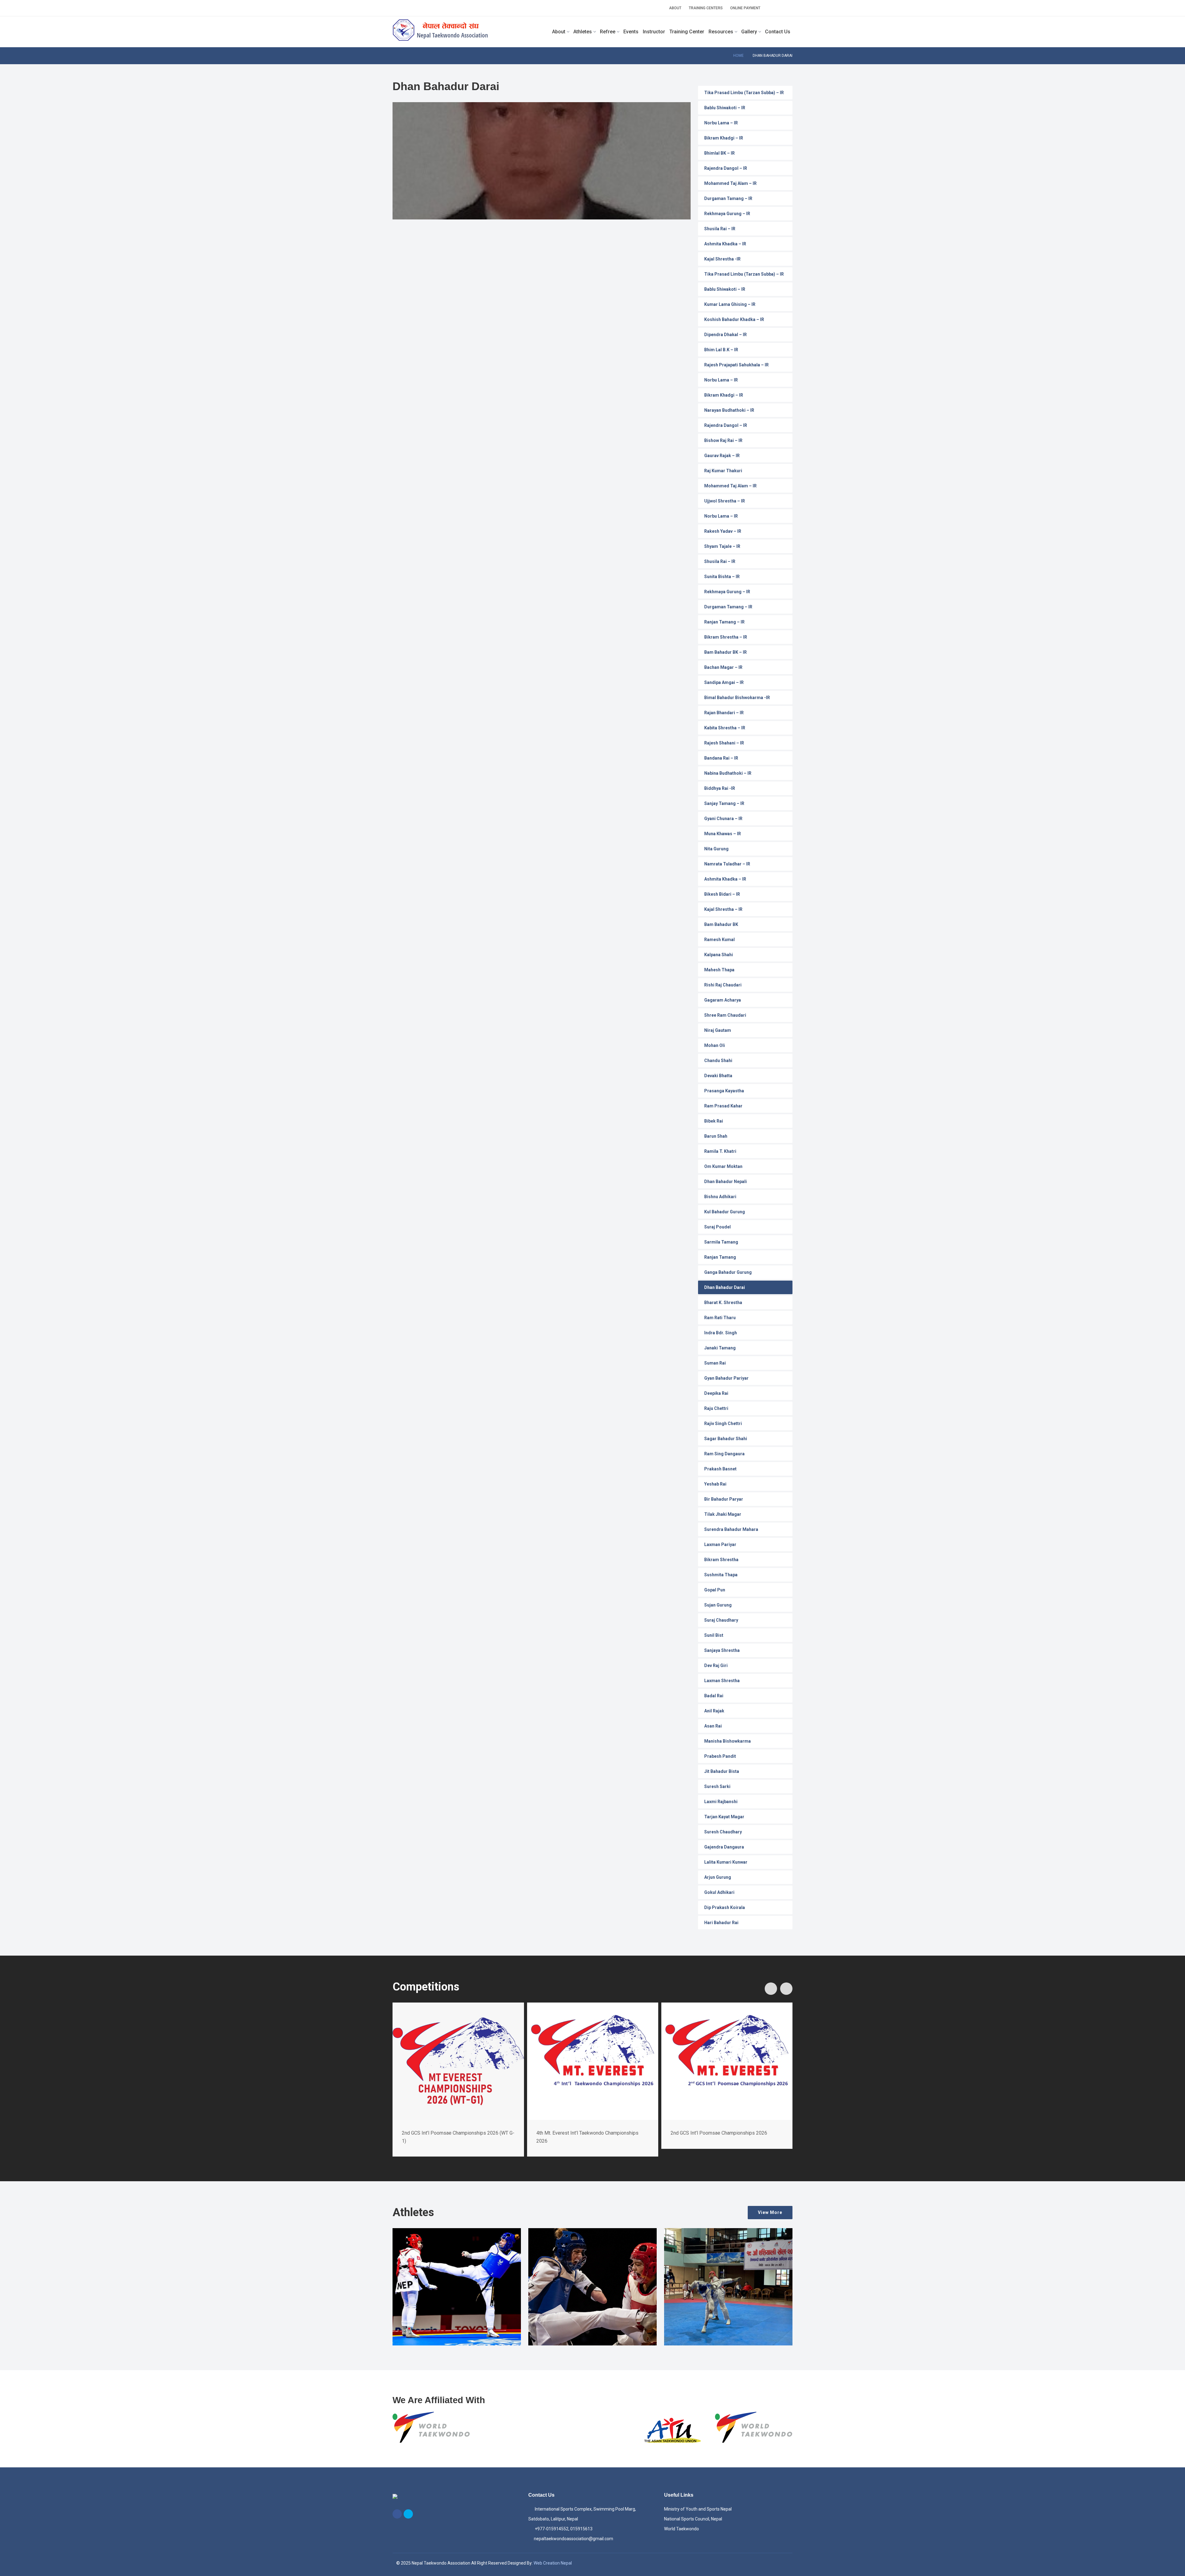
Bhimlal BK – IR (719, 153)
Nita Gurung (716, 849)
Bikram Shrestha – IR (726, 637)
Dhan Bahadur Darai (725, 1287)
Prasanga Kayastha (724, 1091)
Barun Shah (716, 1136)
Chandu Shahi (718, 1061)
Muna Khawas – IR (723, 834)
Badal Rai (714, 1696)
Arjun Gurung (718, 1877)
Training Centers (706, 8)
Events (631, 32)
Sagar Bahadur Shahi (726, 1439)
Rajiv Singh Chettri (723, 1423)
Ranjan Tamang (720, 1257)
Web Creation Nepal (553, 2563)
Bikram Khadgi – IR (724, 138)
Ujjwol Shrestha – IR (725, 501)
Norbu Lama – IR (721, 123)
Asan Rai (713, 1726)
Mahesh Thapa (719, 970)
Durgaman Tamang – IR (728, 198)
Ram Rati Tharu (720, 1318)
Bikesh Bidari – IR (722, 894)
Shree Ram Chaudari (725, 1015)
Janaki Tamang (720, 1348)
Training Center (687, 32)
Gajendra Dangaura (724, 1847)
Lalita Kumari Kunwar (726, 1862)
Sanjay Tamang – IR (724, 803)
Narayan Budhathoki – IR (729, 410)
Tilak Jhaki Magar (723, 1514)
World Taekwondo (682, 2529)
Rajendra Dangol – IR (726, 168)
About (675, 8)
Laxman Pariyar (720, 1544)
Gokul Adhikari (719, 1892)
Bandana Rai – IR (721, 758)
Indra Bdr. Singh (721, 1333)
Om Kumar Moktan (723, 1166)
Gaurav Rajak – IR (722, 456)
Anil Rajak (714, 1711)
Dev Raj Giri (716, 1665)
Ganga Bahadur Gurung (728, 1272)
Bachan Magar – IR (723, 667)
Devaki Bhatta (718, 1076)
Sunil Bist (714, 1635)
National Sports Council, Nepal (693, 2519)
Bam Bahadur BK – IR (726, 652)
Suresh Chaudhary (723, 1832)
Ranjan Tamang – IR (724, 622)
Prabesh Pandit (720, 1756)
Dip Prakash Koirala (725, 1907)
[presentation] (771, 1989)
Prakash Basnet (720, 1469)
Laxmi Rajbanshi (721, 1802)
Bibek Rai (714, 1121)
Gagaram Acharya (723, 1000)
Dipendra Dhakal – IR (726, 335)
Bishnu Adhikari (720, 1197)
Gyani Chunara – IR (723, 819)
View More (770, 2212)
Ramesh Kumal (719, 940)
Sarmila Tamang (721, 1242)
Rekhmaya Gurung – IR (727, 214)
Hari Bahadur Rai (721, 1923)
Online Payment (745, 8)
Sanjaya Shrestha (722, 1650)
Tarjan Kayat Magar (724, 1817)
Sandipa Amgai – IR (724, 682)
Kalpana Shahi (719, 955)
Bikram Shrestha (721, 1560)
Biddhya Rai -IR (720, 788)
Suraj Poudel (717, 1227)
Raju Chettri (716, 1408)
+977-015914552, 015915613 (563, 2529)
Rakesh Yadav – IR (723, 531)
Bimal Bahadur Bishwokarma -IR (737, 698)
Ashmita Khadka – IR (725, 244)
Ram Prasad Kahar (723, 1106)
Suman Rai (715, 1363)
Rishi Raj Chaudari (723, 985)
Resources (721, 32)
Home (738, 56)
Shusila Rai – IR (720, 229)
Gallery (749, 32)
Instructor (654, 32)
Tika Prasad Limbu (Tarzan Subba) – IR (744, 93)
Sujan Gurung (718, 1605)
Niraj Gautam (718, 1030)
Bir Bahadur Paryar (724, 1499)
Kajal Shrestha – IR (723, 909)
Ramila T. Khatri (720, 1151)
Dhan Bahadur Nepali (726, 1182)
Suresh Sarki (717, 1786)
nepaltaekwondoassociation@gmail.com (574, 2539)
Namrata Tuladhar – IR (727, 864)
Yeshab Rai (715, 1484)
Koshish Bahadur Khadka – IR (734, 319)
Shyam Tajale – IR (722, 546)
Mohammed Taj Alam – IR (730, 183)
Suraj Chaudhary (721, 1620)
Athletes (583, 32)
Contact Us (778, 32)
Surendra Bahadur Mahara (731, 1529)
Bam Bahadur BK (721, 924)
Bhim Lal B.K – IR (721, 350)
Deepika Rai (716, 1393)
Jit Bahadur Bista (722, 1771)
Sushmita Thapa (721, 1575)
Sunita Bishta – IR (722, 577)
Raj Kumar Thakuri (723, 471)
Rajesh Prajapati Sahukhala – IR (736, 365)
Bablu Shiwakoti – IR (725, 108)
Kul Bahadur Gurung (725, 1212)
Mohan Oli (715, 1045)
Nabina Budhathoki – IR (728, 773)
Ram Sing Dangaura (724, 1454)
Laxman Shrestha (722, 1681)
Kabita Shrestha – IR (725, 728)
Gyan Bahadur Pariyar (726, 1378)
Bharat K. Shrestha (723, 1303)
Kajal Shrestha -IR (722, 259)
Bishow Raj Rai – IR (723, 440)
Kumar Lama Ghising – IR (730, 304)
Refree (608, 32)
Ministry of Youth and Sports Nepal (698, 2509)
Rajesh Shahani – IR (724, 743)
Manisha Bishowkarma (728, 1741)
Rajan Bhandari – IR (724, 713)
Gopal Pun (715, 1590)
